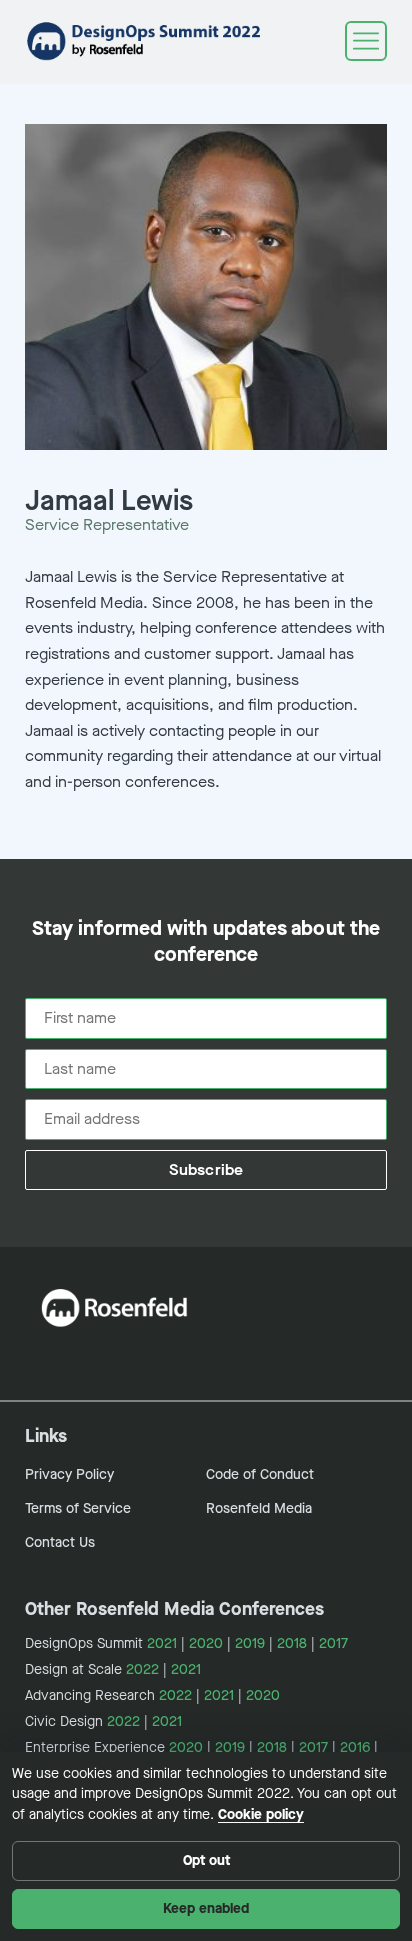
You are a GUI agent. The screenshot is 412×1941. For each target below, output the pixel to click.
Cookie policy (261, 1814)
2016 (355, 1747)
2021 (162, 1643)
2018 (292, 1643)
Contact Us (60, 1542)
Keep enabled (206, 1908)
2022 (142, 1669)
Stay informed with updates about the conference (206, 942)
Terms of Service (78, 1508)
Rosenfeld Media (259, 1508)
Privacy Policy (69, 1474)
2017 (333, 1643)
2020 (206, 1643)
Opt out (206, 1860)
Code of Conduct (260, 1474)
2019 (250, 1643)
